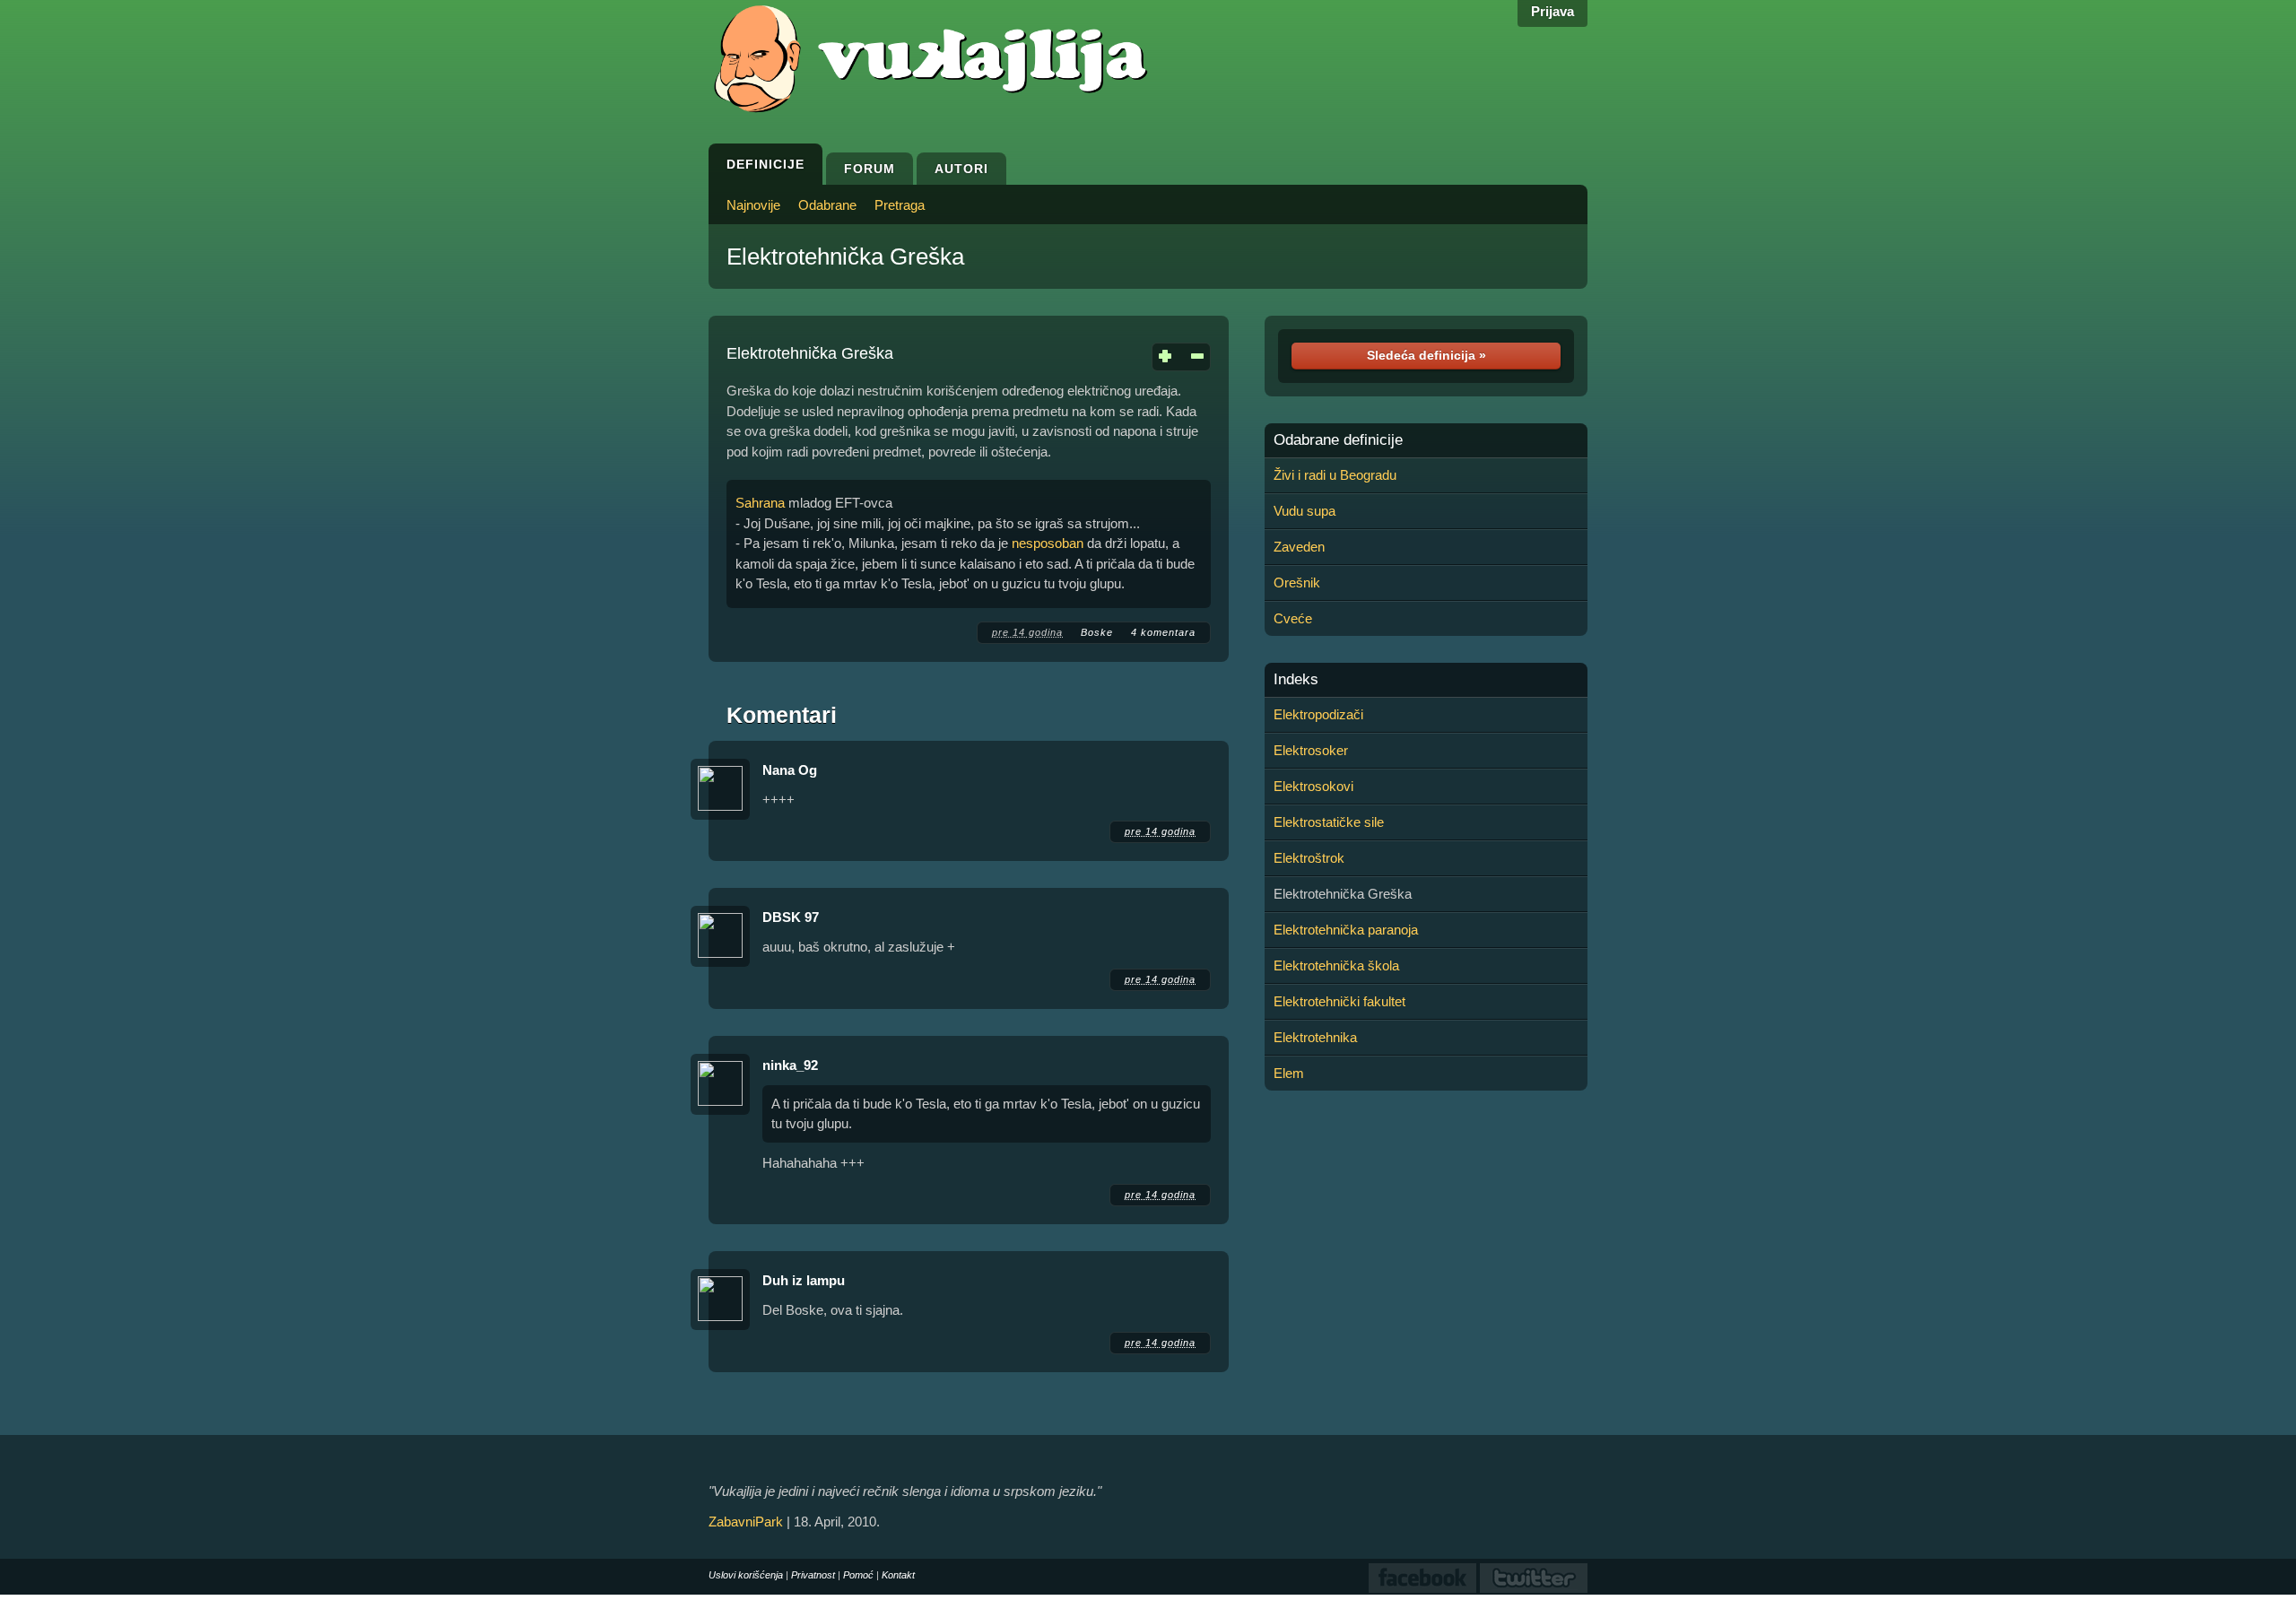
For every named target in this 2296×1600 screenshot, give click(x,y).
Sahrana (760, 503)
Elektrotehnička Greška (845, 257)
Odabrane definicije (1338, 440)
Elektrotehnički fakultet (1339, 1001)
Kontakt (898, 1575)
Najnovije (753, 205)
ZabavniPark (746, 1522)
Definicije (765, 164)
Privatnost (813, 1575)
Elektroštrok (1309, 858)
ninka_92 (790, 1065)
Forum (870, 169)
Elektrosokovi (1313, 786)
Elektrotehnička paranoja (1346, 930)
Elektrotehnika (1315, 1037)
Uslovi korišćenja (746, 1575)
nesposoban (1048, 543)
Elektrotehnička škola (1336, 965)
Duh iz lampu (804, 1280)
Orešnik (1297, 583)
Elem (1289, 1073)
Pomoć (858, 1575)
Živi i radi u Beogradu (1335, 475)
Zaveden (1299, 547)
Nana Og (790, 770)
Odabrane (827, 205)
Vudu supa (1305, 511)
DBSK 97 (791, 917)
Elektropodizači (1318, 714)
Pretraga (900, 205)
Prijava (1552, 11)
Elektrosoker (1311, 750)
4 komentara (1163, 632)
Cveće (1293, 618)
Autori (961, 169)
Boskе (1097, 632)
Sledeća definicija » (1426, 355)
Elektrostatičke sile (1329, 822)
